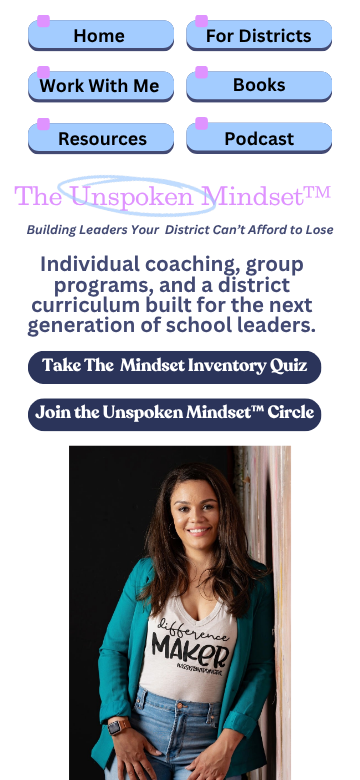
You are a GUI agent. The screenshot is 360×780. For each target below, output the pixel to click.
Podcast (259, 138)
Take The (78, 366)
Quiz (288, 366)
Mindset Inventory (193, 366)
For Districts (259, 35)
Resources (102, 138)
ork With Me (107, 85)
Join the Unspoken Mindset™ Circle (174, 413)
